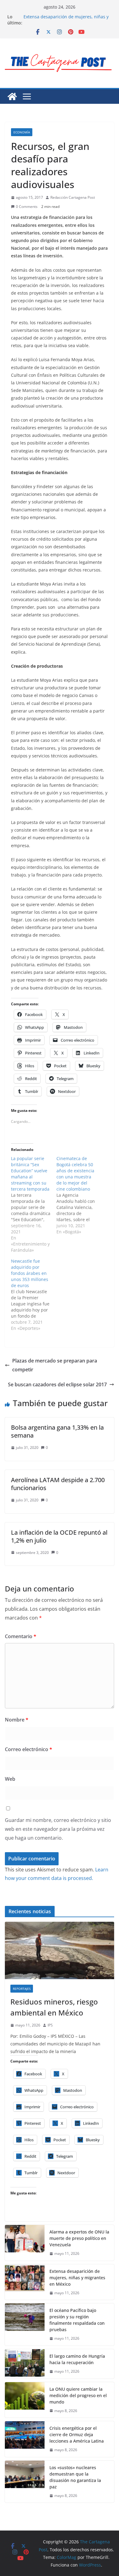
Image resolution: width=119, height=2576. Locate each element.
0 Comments (27, 207)
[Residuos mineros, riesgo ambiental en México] (60, 1950)
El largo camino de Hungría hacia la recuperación (77, 2359)
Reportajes (22, 1989)
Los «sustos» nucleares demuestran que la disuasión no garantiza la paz (75, 2477)
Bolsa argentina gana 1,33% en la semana (57, 1431)
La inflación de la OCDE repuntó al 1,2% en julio (59, 1536)
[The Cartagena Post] (12, 96)
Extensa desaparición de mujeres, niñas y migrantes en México (66, 20)
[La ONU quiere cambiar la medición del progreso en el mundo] (25, 2400)
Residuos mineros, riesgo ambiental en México (54, 2007)
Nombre (17, 1720)
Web (10, 1779)
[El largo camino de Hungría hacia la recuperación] (25, 2364)
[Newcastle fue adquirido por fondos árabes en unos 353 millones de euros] (34, 1295)
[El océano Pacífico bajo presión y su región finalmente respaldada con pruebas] (25, 2324)
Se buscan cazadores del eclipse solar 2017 (57, 1384)
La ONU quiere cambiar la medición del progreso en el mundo (78, 2395)
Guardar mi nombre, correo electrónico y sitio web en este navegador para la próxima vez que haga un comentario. (58, 1829)
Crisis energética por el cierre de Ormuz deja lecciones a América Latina (77, 2435)
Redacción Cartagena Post (73, 197)
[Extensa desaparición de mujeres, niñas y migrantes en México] (25, 2282)
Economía (22, 132)
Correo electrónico (29, 1749)
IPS (50, 2025)
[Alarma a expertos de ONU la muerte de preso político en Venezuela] (25, 2243)
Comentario (21, 1636)
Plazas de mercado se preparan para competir (55, 1365)
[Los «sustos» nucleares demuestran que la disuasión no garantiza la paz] (25, 2482)
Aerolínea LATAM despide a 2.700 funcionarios (58, 1484)
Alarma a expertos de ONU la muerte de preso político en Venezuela (79, 2238)
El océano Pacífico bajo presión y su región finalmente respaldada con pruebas (77, 2320)
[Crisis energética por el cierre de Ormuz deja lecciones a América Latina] (25, 2439)
